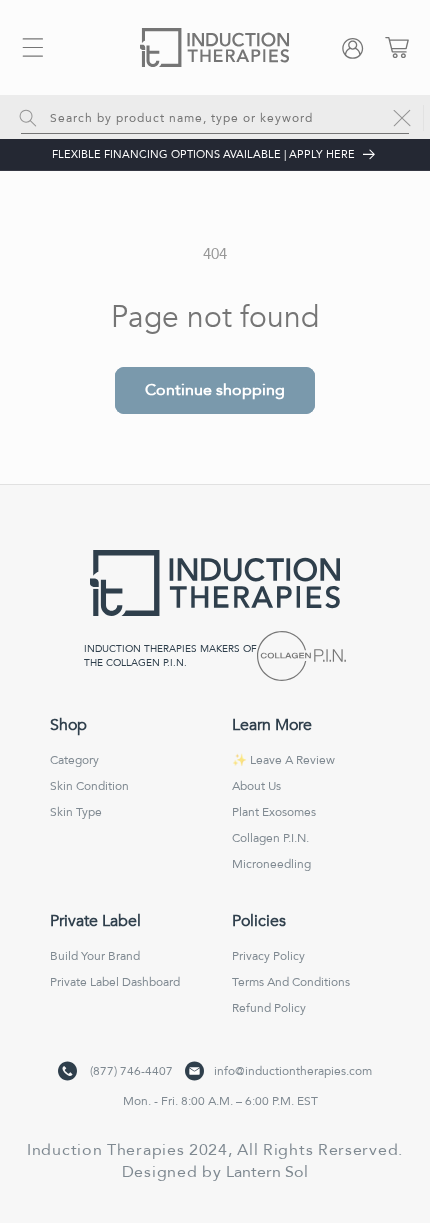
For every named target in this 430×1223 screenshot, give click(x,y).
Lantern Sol (267, 1172)
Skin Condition (89, 786)
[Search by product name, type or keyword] (28, 118)
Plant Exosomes (274, 812)
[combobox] (215, 116)
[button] (33, 47)
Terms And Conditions (291, 982)
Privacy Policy (268, 956)
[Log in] (357, 47)
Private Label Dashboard (115, 982)
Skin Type (76, 812)
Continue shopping (215, 390)
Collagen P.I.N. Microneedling (271, 851)
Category (74, 760)
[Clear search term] (402, 118)
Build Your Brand (95, 956)
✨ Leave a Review (283, 760)
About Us (256, 786)
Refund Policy (269, 1008)
